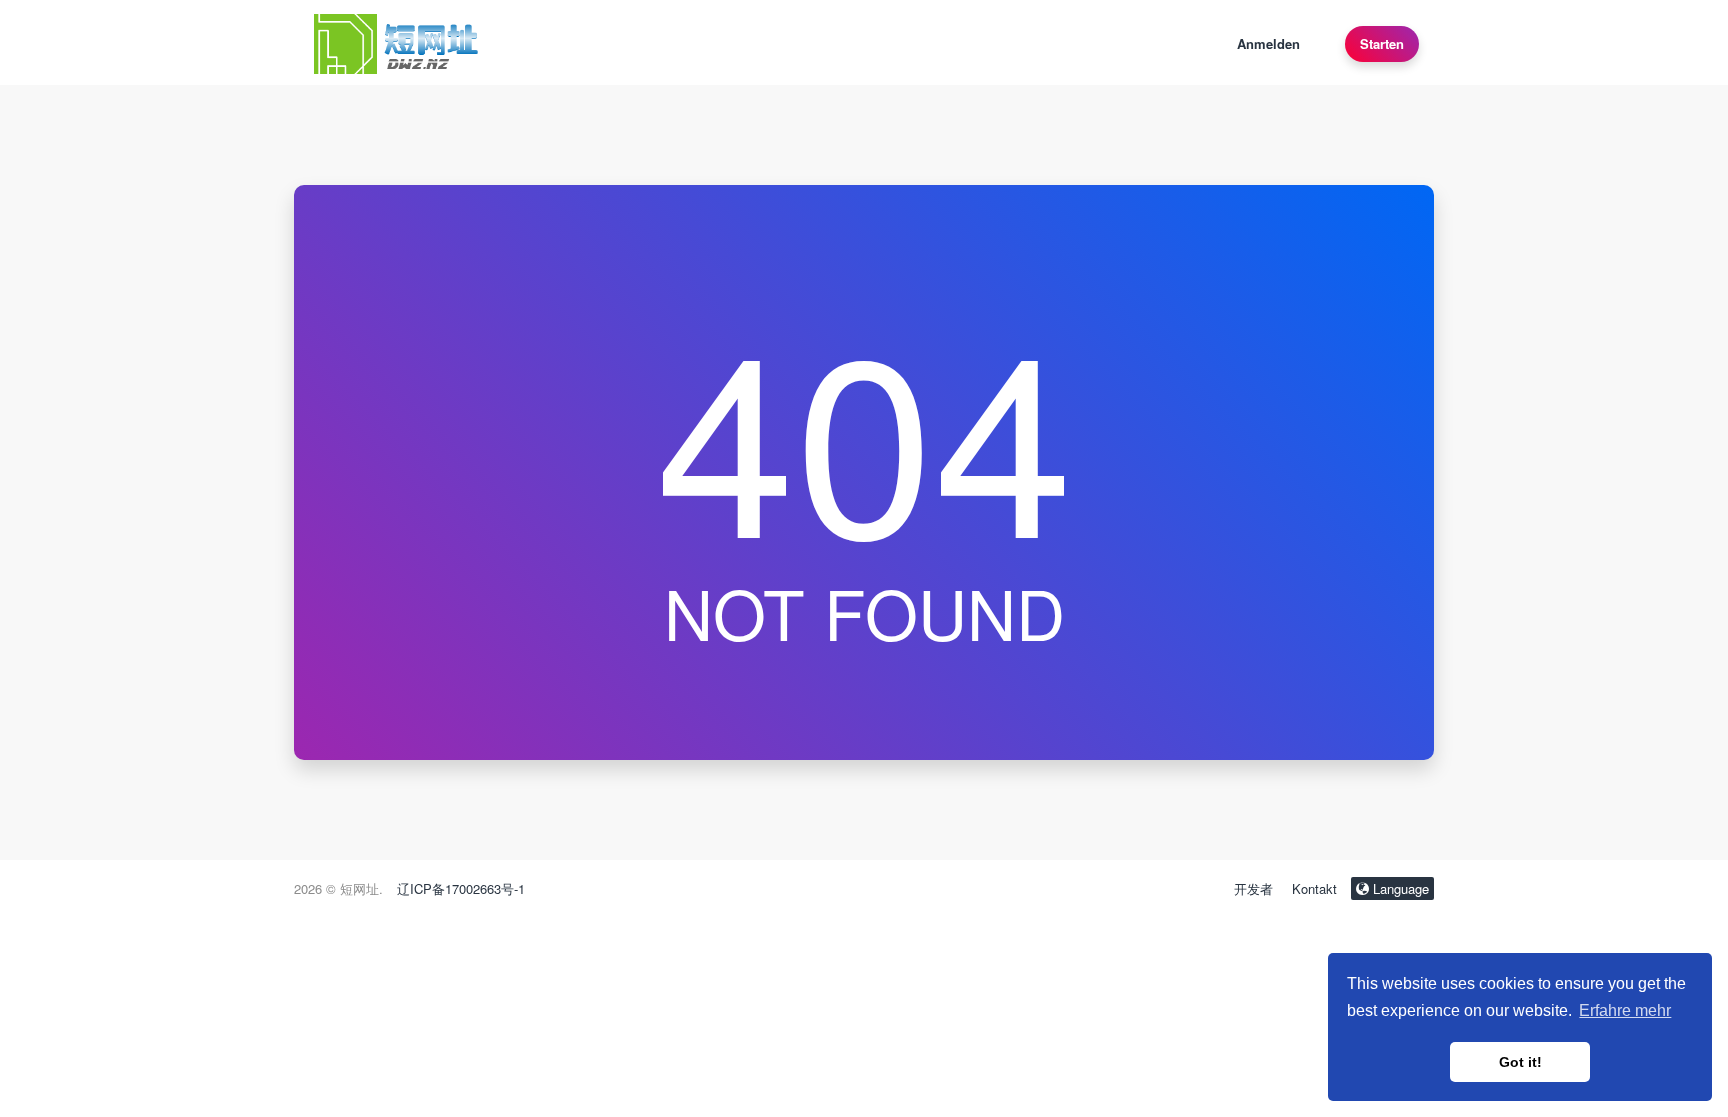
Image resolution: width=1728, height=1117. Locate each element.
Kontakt (1314, 888)
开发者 (1253, 888)
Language (1399, 888)
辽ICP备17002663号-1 (461, 888)
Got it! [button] (1520, 1062)
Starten (1382, 43)
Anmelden (1268, 43)
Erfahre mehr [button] (1625, 1010)
